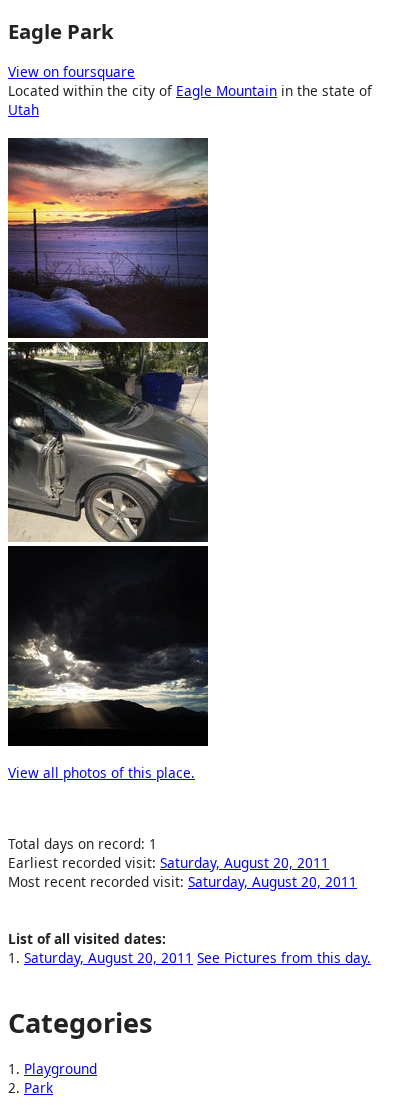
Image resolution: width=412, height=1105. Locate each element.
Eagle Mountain (226, 90)
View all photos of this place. (101, 772)
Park (38, 1087)
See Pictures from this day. (284, 957)
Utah (23, 109)
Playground (60, 1068)
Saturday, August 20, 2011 (244, 862)
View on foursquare (71, 71)
